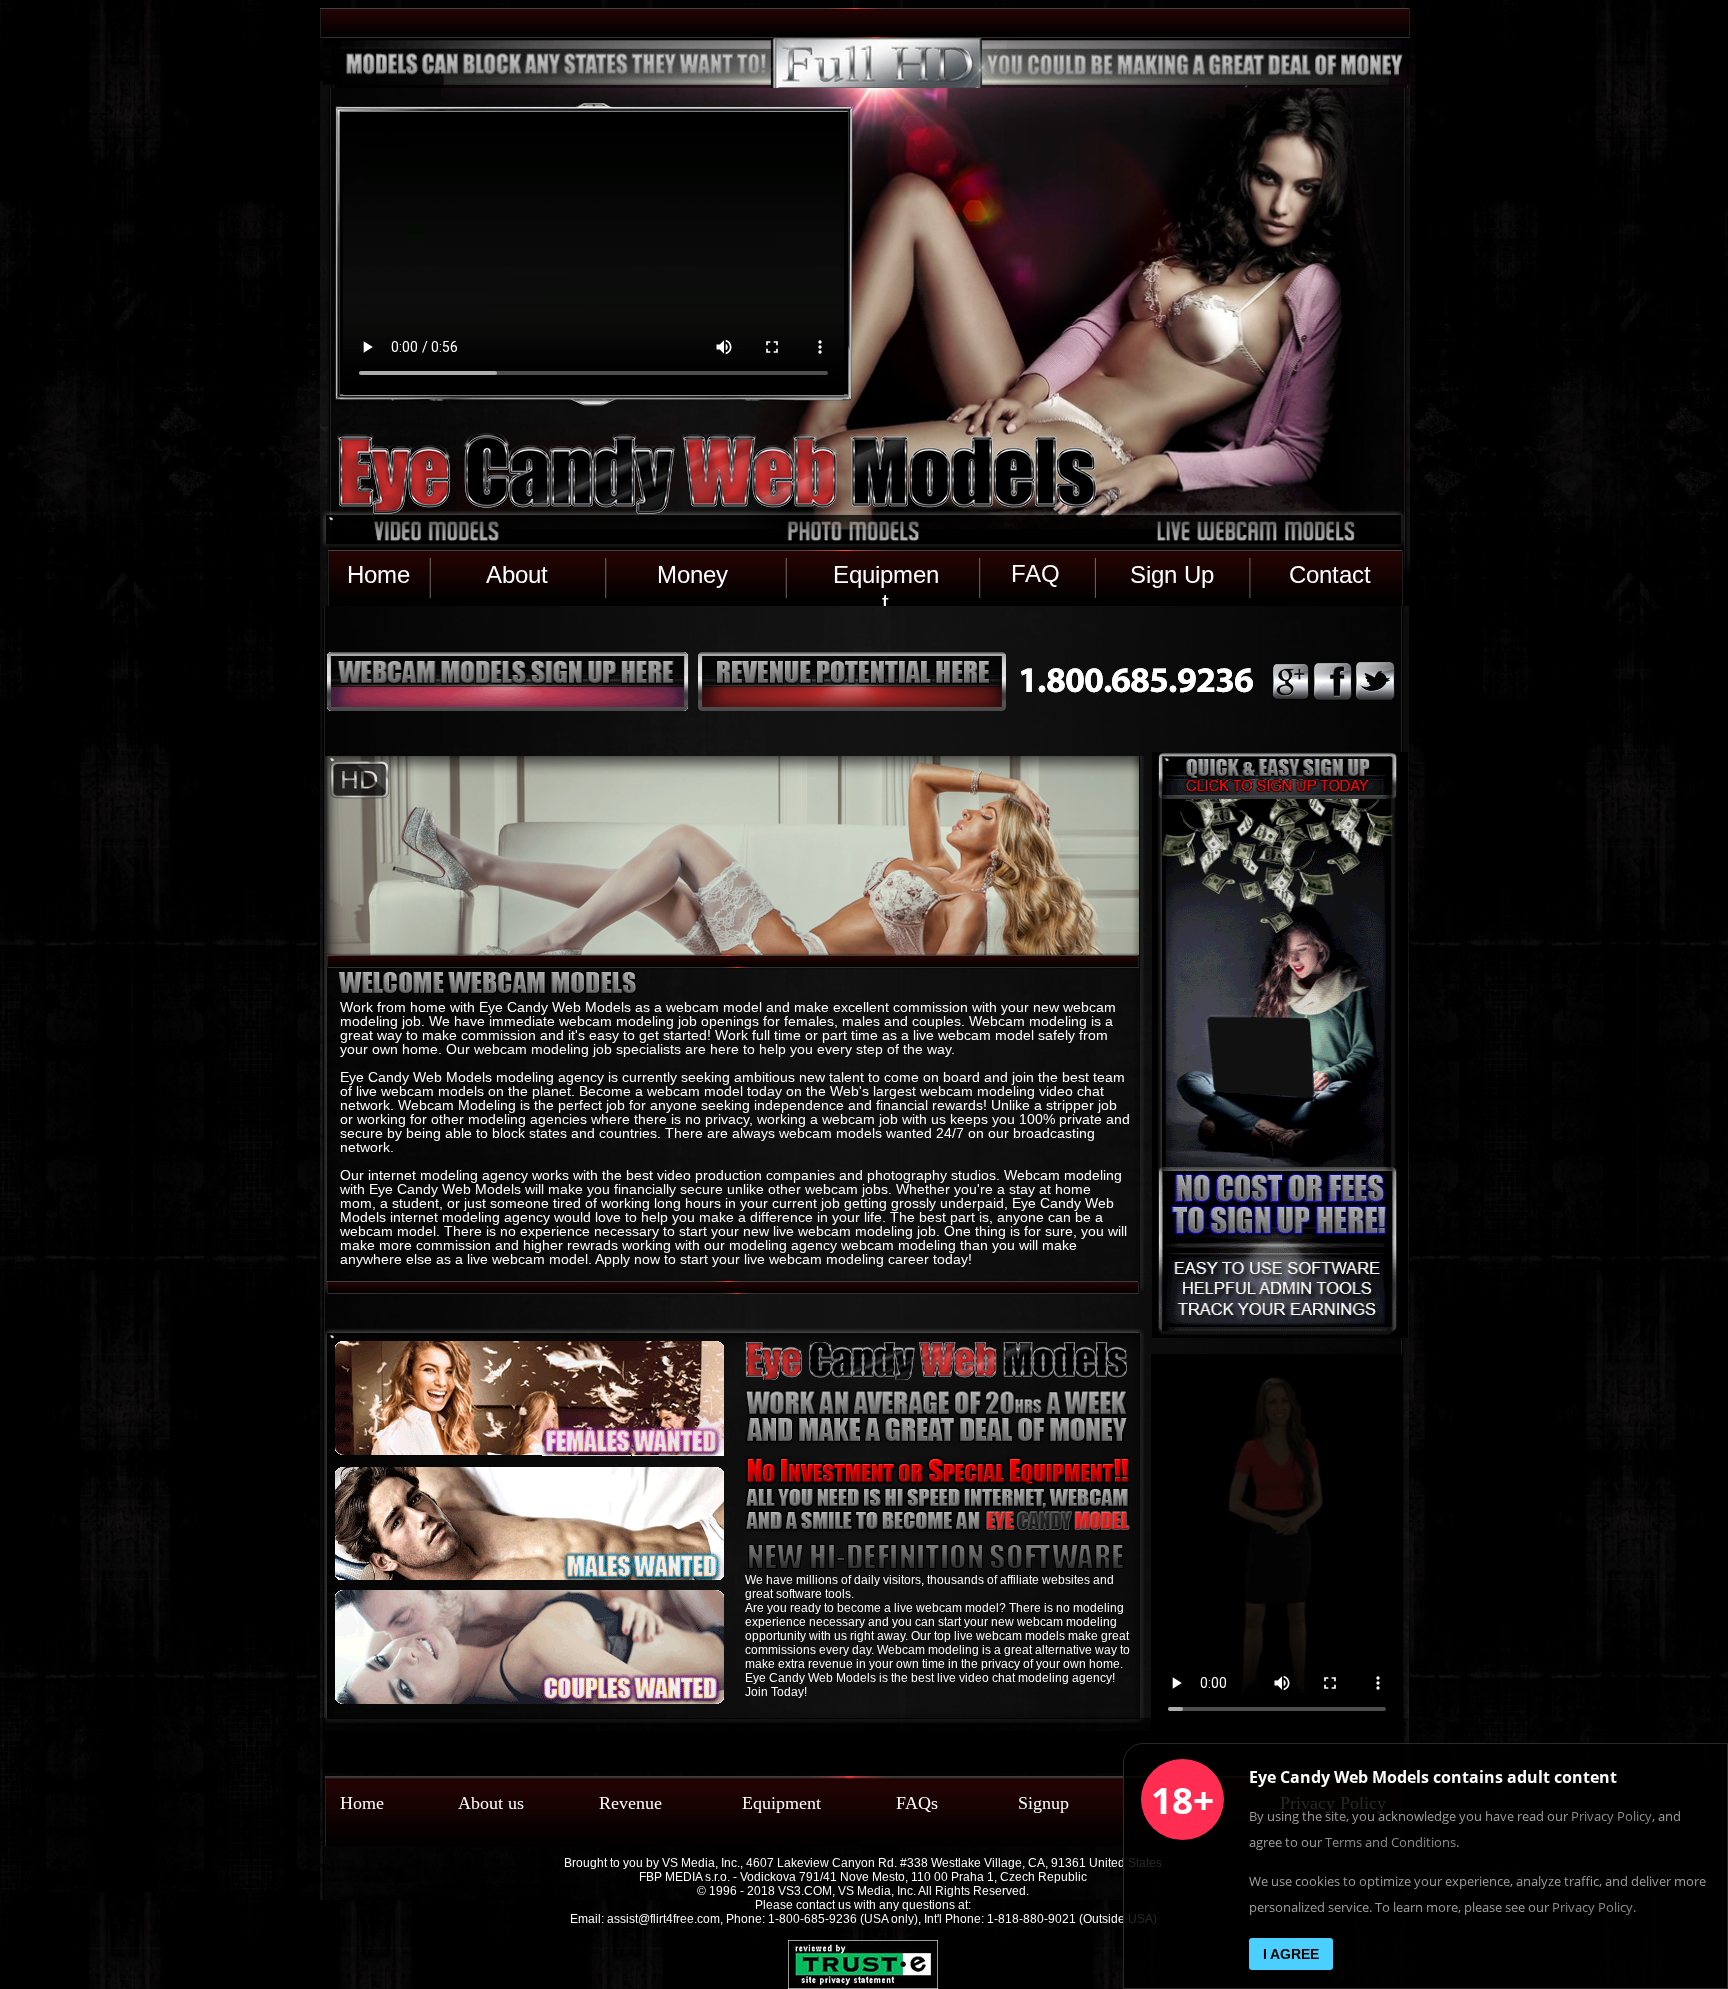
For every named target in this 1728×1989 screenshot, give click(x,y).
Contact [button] (1330, 574)
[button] (715, 475)
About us (491, 1803)
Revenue (630, 1803)
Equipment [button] (886, 574)
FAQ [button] (1035, 573)
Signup (1043, 1803)
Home (362, 1803)
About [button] (520, 574)
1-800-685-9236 (812, 1919)
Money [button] (692, 574)
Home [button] (378, 574)
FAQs (917, 1803)
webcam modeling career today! (870, 1259)
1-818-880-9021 (1031, 1919)
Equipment (781, 1803)
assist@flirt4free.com (663, 1919)
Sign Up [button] (1172, 574)
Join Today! (776, 1692)
